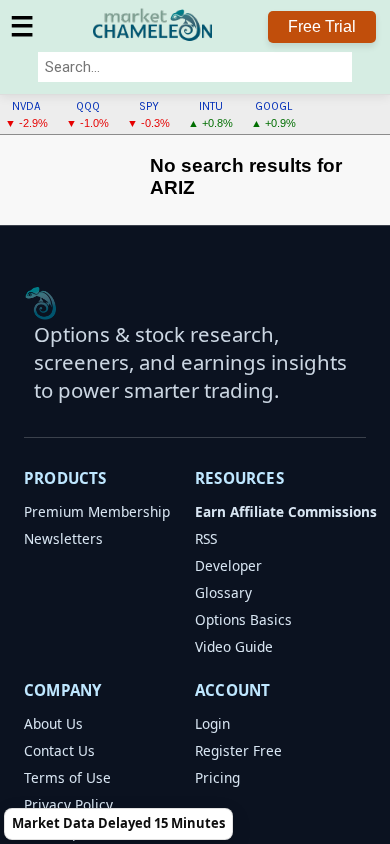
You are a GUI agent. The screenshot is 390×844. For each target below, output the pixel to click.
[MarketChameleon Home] (41, 303)
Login (212, 723)
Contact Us (59, 750)
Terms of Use (67, 777)
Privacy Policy (68, 804)
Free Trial (322, 26)
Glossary (223, 592)
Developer (228, 565)
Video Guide (234, 646)
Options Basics (243, 619)
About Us (53, 723)
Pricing (217, 777)
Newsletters (63, 538)
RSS (206, 538)
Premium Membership (97, 511)
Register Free (238, 750)
